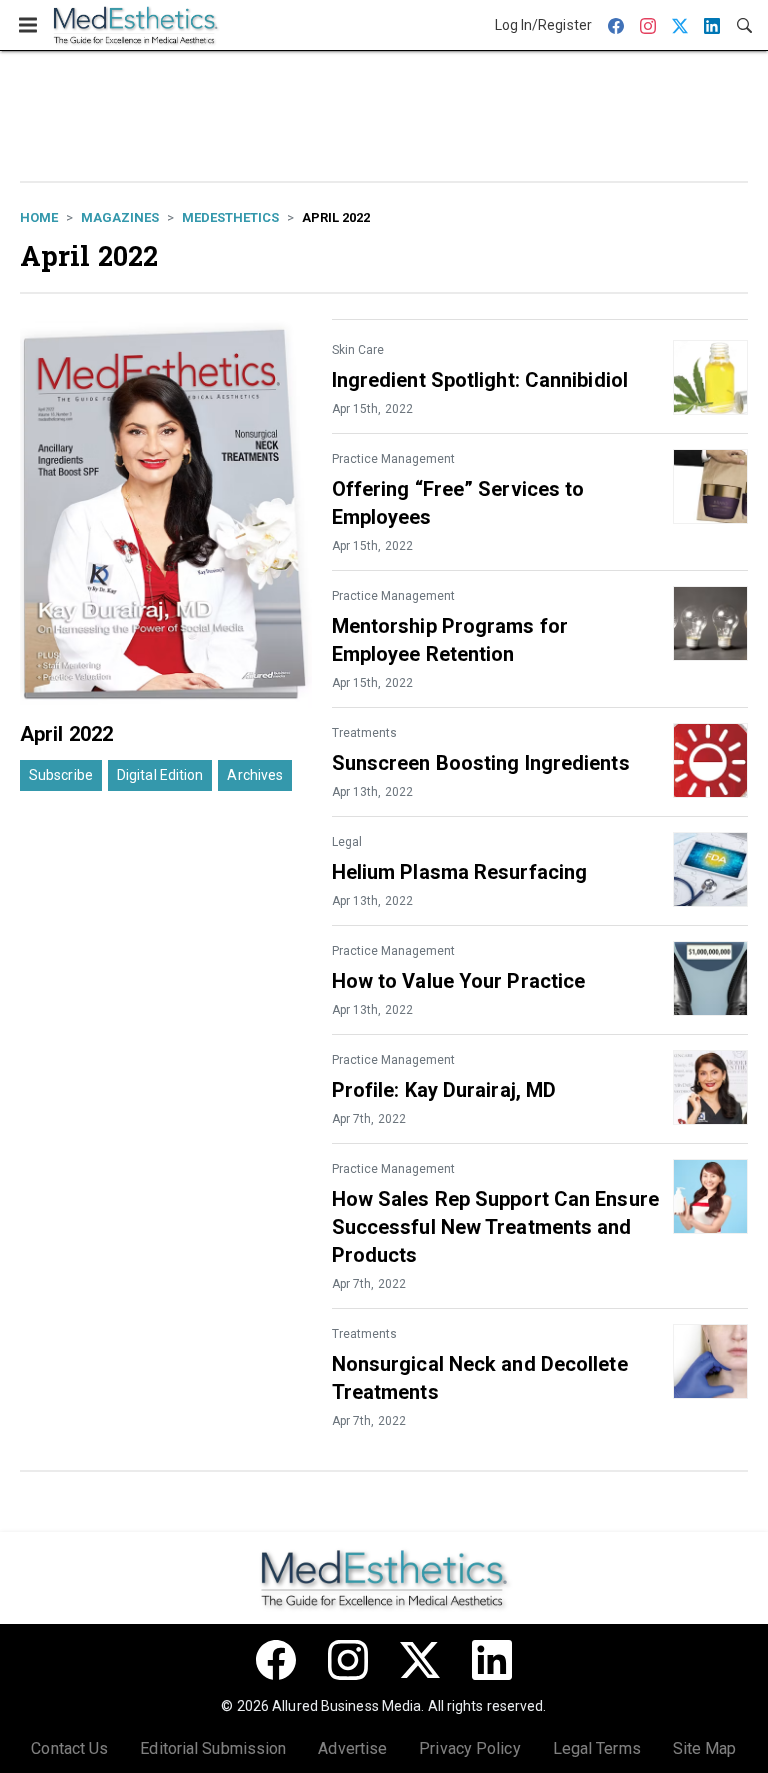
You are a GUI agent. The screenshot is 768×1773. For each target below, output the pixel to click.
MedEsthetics (230, 217)
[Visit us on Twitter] (420, 1660)
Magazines (120, 217)
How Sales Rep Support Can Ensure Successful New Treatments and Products (495, 1227)
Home (39, 217)
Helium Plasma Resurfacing (460, 872)
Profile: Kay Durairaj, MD (444, 1090)
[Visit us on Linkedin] (492, 1660)
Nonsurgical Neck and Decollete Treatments (480, 1378)
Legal (347, 842)
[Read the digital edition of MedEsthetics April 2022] (166, 513)
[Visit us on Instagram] (348, 1660)
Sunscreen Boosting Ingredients (481, 763)
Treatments (364, 733)
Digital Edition (160, 775)
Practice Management (393, 459)
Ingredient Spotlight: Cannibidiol (480, 380)
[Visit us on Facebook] (276, 1660)
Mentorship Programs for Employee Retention (450, 640)
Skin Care (358, 350)
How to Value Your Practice (459, 981)
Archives (255, 775)
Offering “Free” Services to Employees (458, 503)
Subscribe (61, 775)
